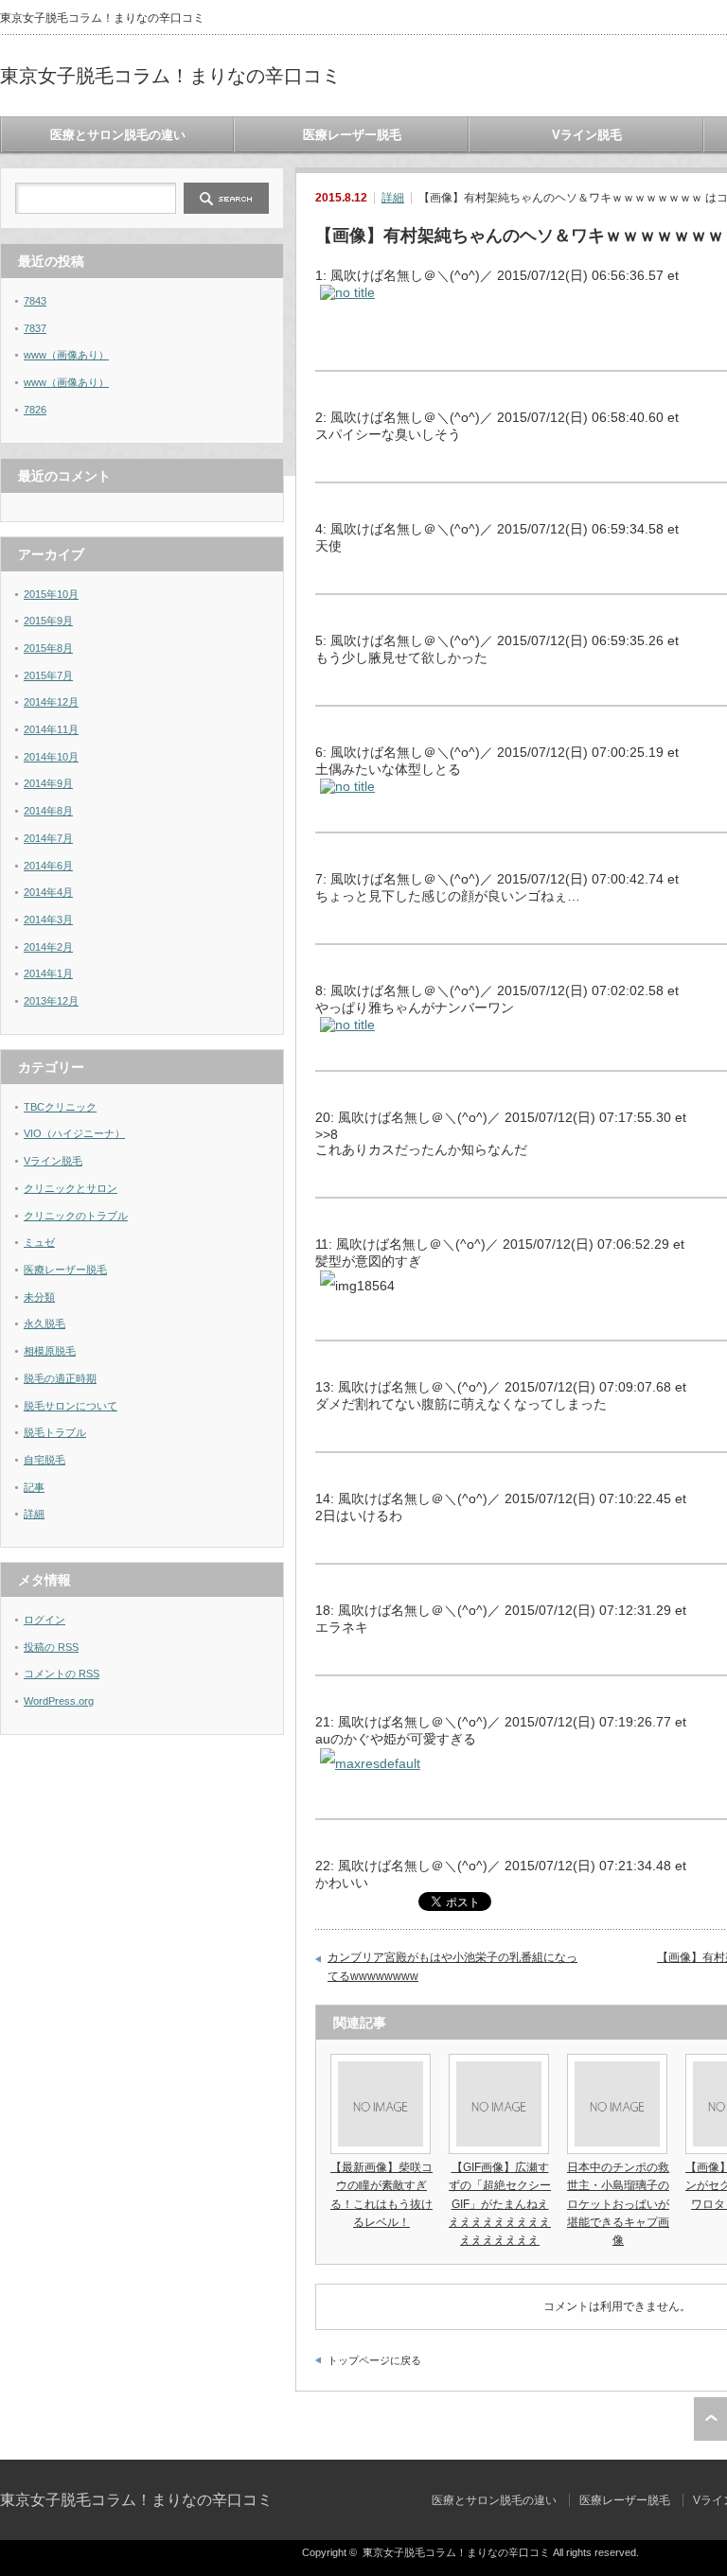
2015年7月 (48, 675)
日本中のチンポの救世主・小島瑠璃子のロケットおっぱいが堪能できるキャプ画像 (618, 2204)
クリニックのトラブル (76, 1216)
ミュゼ (39, 1242)
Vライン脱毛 (587, 135)
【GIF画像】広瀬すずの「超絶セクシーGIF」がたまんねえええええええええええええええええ (500, 2204)
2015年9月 (48, 621)
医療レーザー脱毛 (352, 135)
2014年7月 (48, 838)
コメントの (62, 1674)
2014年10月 (51, 757)
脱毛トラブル (55, 1432)
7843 (35, 301)
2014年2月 (48, 947)
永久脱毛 (44, 1323)
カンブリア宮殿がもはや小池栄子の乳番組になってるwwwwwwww (452, 1967)
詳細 (393, 198)
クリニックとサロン (71, 1188)
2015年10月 (51, 594)
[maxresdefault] (370, 1763)
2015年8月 (48, 648)
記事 (34, 1487)
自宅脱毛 (44, 1460)
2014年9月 (48, 783)
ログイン (44, 1620)
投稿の (51, 1647)
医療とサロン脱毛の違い (118, 135)
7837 (35, 328)
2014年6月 (48, 866)
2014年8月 (48, 811)
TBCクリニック (60, 1107)
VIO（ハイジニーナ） (74, 1133)
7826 (35, 410)
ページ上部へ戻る (710, 2419)
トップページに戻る (374, 2360)
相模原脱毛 (50, 1351)
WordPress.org (59, 1701)
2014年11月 (51, 729)
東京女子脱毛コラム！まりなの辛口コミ (170, 76)
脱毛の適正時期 (60, 1378)
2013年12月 (51, 1001)
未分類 (39, 1297)
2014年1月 (48, 973)
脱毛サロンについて (71, 1406)
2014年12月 (51, 702)
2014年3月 (48, 920)
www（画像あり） (66, 355)
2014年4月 (48, 892)
